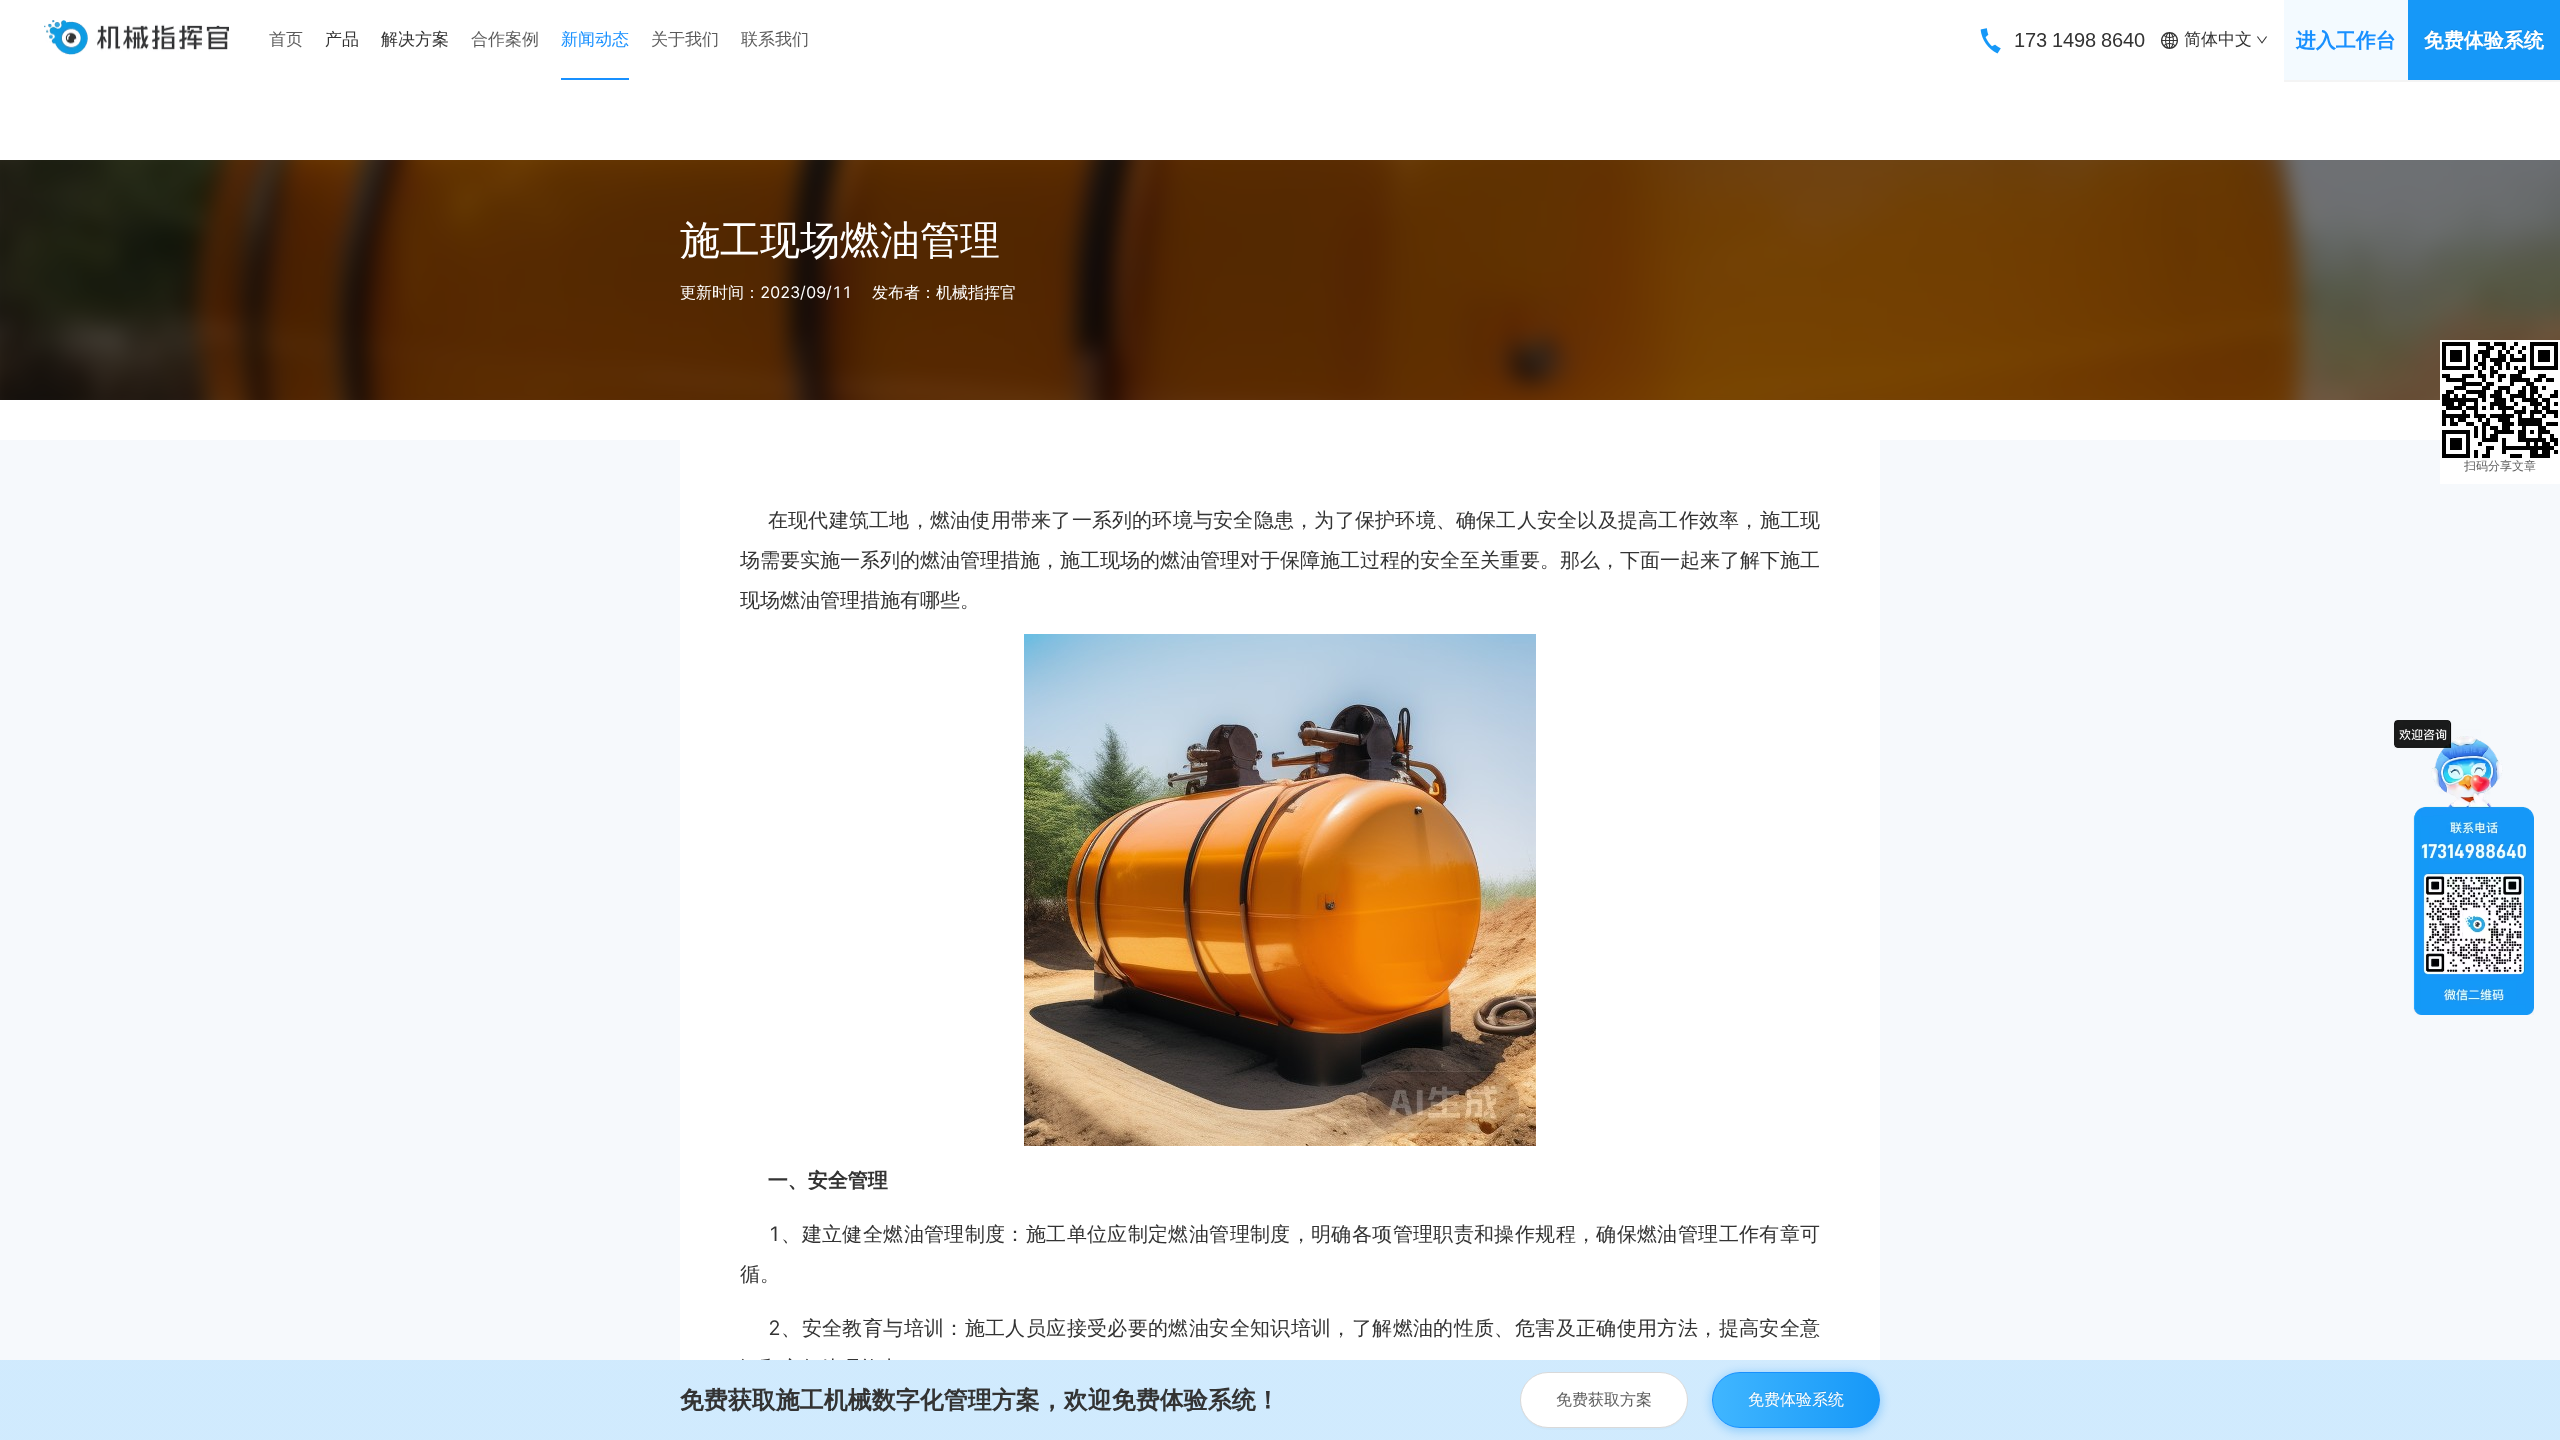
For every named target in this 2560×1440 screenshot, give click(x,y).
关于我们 (685, 39)
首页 (286, 39)
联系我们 (775, 39)
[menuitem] (286, 40)
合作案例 (505, 39)
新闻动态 (595, 39)
